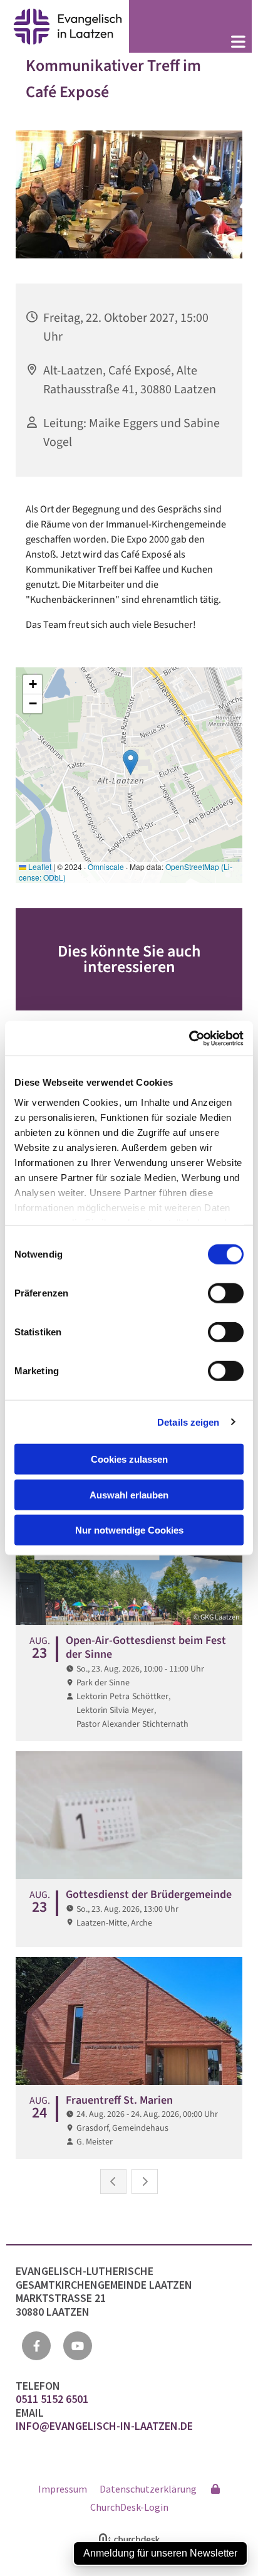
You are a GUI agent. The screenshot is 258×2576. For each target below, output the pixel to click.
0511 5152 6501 (53, 2399)
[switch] (226, 1293)
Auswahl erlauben (129, 1494)
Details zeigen (188, 1422)
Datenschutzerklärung (148, 2489)
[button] (190, 43)
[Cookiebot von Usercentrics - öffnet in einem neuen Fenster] (189, 1038)
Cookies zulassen (129, 1459)
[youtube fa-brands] (78, 2346)
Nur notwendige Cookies (129, 1530)
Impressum (63, 2489)
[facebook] (36, 2346)
